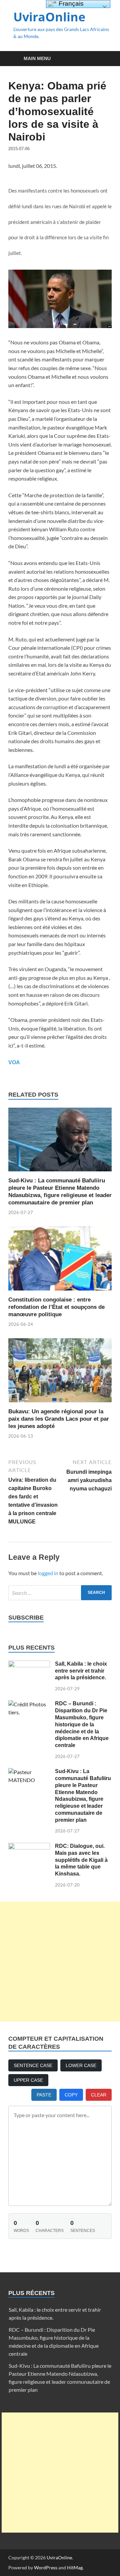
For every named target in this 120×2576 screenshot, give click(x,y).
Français (70, 4)
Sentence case (33, 2065)
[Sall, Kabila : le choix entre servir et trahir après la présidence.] (29, 1664)
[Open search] (103, 59)
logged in (48, 1573)
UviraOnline (49, 17)
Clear (99, 2095)
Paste (44, 2095)
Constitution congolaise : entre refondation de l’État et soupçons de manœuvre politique (56, 1307)
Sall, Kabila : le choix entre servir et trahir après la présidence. (81, 1671)
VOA (14, 1062)
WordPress (46, 2567)
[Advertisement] (60, 1962)
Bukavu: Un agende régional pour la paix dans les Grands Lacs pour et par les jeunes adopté (59, 1419)
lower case (81, 2065)
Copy (71, 2095)
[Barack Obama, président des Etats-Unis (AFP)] (60, 326)
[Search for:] (60, 1593)
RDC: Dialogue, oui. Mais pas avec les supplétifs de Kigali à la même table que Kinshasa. (81, 1860)
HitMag (75, 2567)
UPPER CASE (28, 2080)
